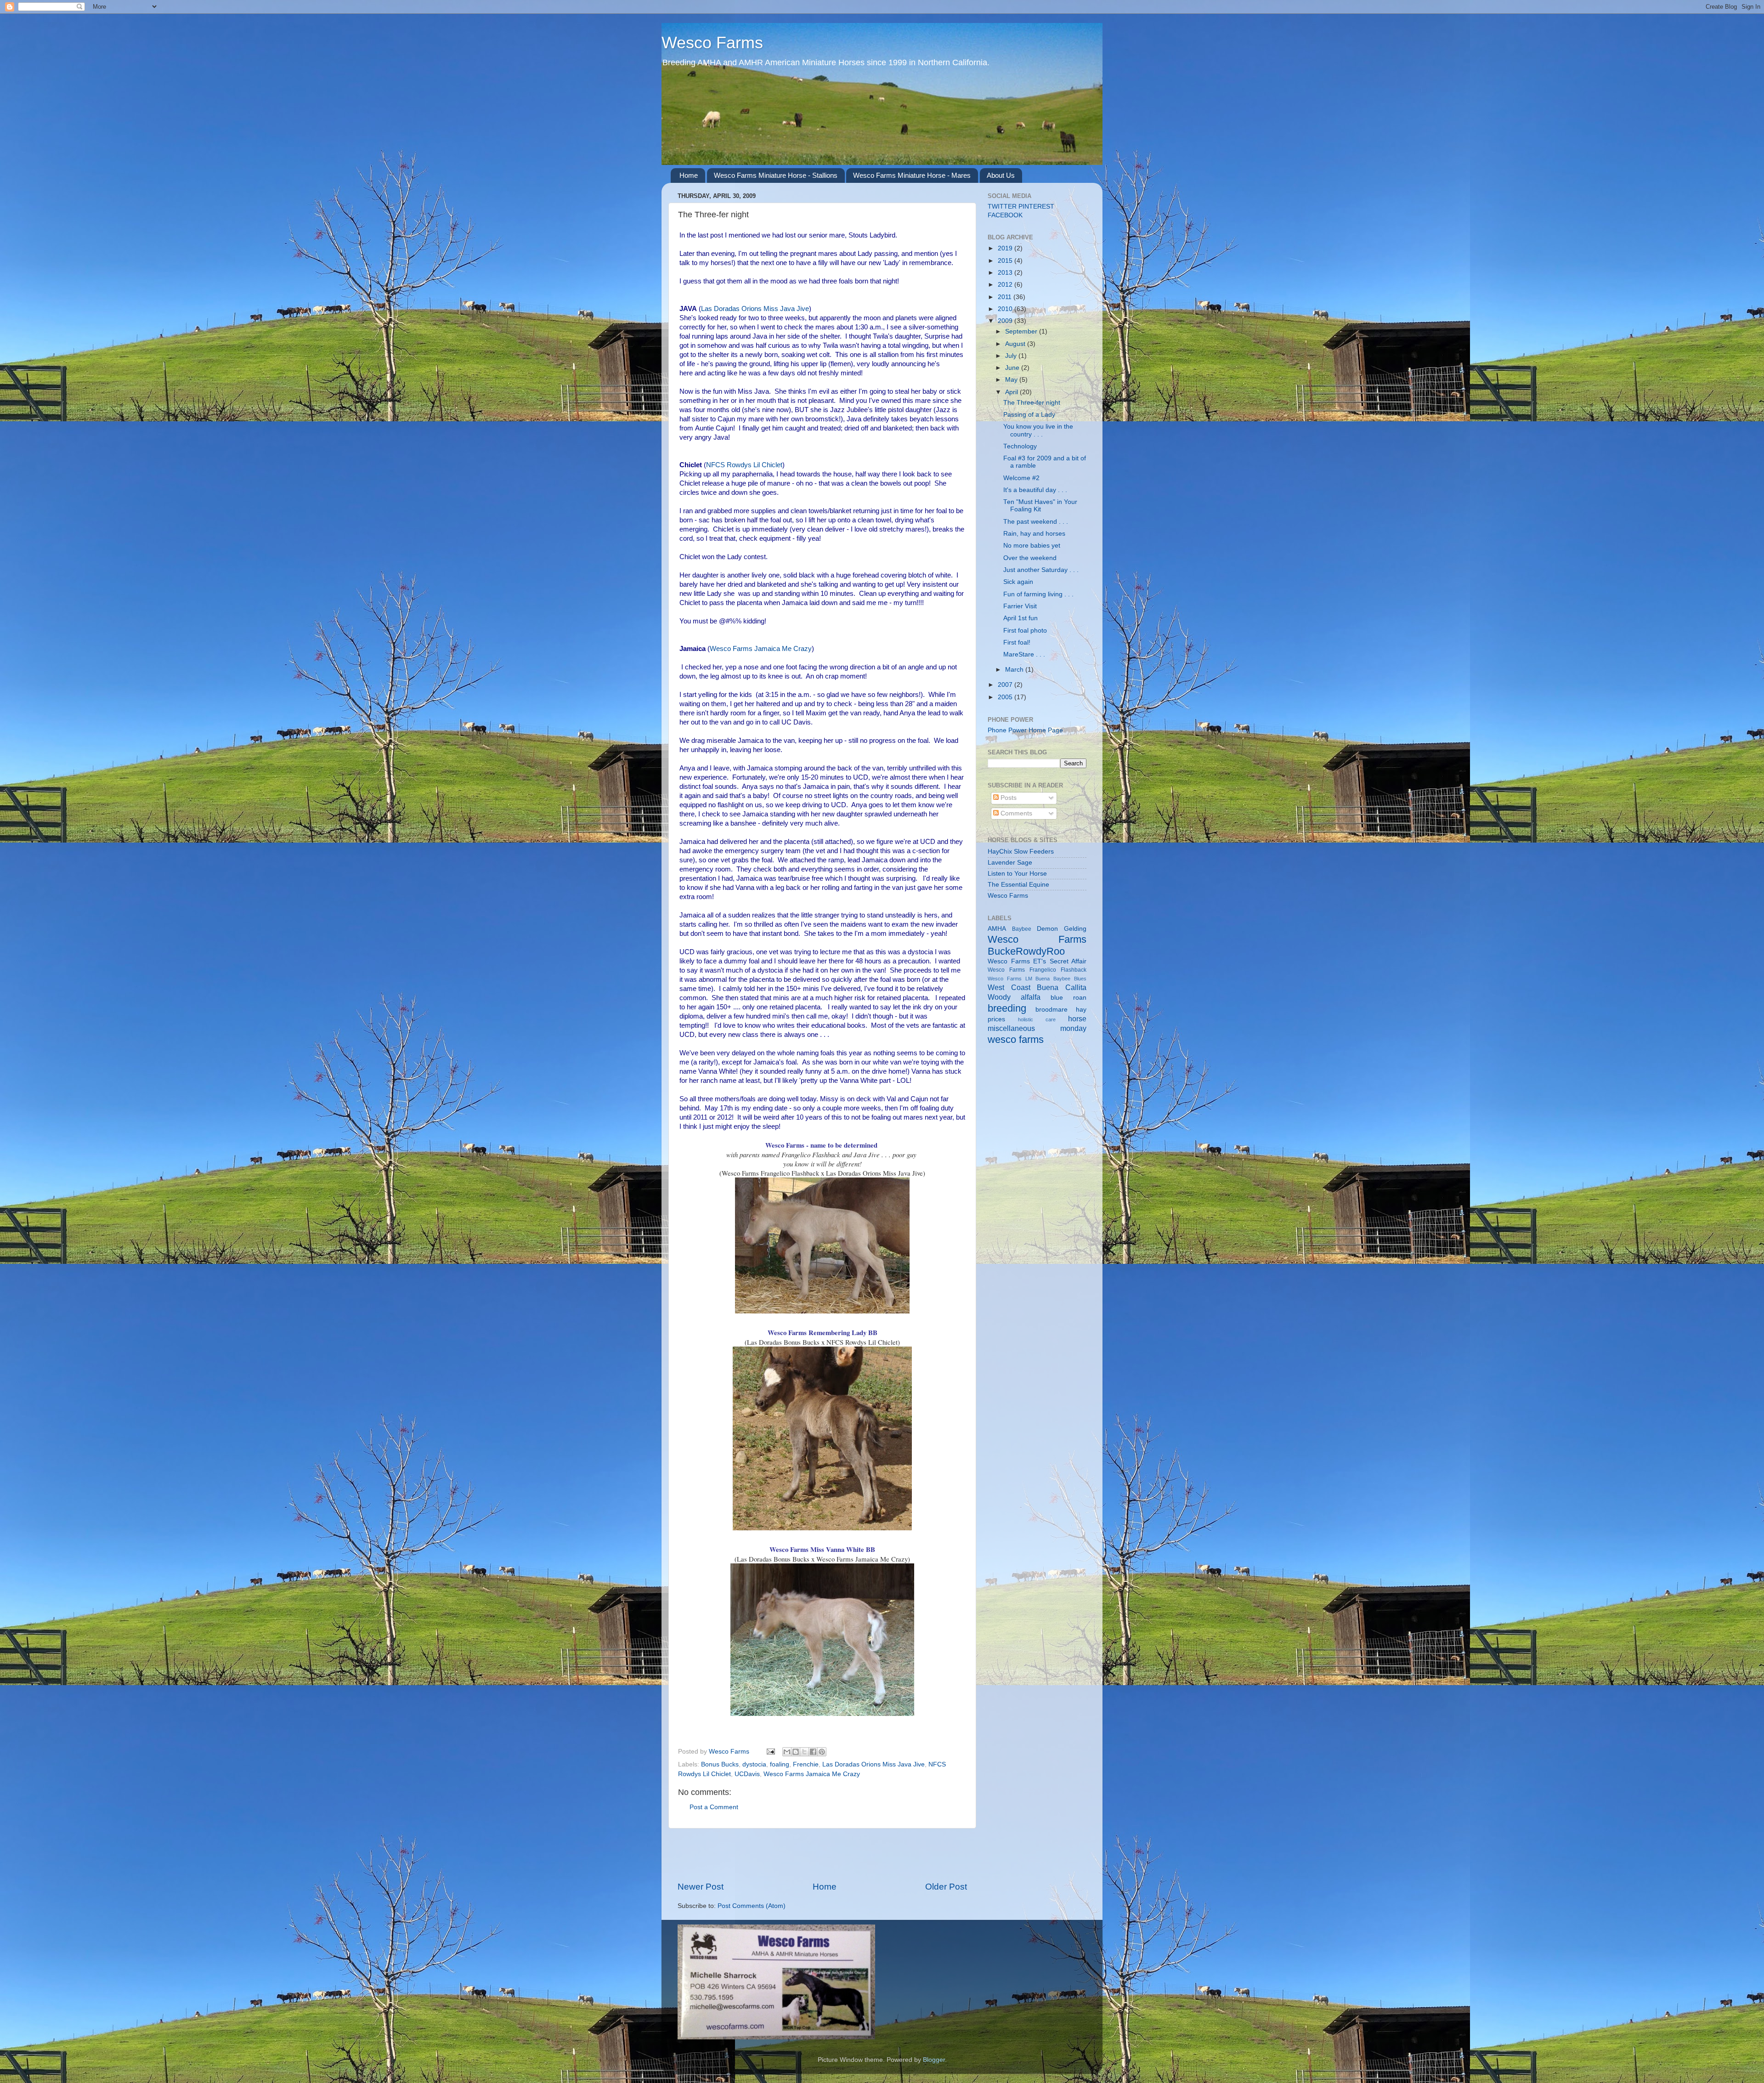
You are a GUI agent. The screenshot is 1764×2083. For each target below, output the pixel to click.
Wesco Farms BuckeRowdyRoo (1037, 945)
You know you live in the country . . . (1038, 430)
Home (689, 175)
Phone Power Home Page (1025, 730)
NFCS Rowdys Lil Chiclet (744, 465)
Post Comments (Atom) (752, 1906)
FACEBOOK (1005, 215)
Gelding (1075, 929)
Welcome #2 (1021, 478)
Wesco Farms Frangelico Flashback (1037, 970)
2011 (1006, 297)
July (1012, 356)
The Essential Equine (1018, 885)
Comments (1015, 813)
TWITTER (1002, 207)
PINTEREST (1036, 207)
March (1015, 670)
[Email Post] (770, 1752)
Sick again (1018, 582)
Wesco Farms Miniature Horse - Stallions (776, 175)
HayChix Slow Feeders (1021, 852)
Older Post (946, 1887)
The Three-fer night (1032, 403)
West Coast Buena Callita (1037, 987)
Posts (1008, 798)
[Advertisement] (822, 1855)
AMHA (997, 929)
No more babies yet (1032, 546)
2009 (1006, 321)
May (1012, 380)
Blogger (934, 2060)
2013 (1006, 273)
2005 (1006, 697)
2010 (1006, 309)
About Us (1001, 175)
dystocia (754, 1764)
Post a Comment (714, 1807)
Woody (999, 997)
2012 (1006, 285)
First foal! (1017, 642)
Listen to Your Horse (1017, 874)
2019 (1006, 248)
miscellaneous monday (1037, 1028)
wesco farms (1016, 1039)
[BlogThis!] (796, 1752)
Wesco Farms (712, 42)
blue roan (1069, 998)
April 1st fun (1021, 618)
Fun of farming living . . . (1038, 594)
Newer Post (701, 1887)
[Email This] (787, 1752)
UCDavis (747, 1774)
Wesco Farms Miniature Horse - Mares (912, 175)
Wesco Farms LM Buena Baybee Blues (1037, 979)
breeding (1007, 1008)
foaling (780, 1764)
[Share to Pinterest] (822, 1752)
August (1016, 344)
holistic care (1037, 1019)
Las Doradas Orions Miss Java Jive (755, 309)
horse (1077, 1019)
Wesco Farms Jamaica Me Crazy (761, 649)
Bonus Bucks (720, 1764)
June (1013, 368)
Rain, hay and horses (1034, 534)
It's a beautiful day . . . (1035, 490)
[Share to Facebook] (813, 1752)
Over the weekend (1030, 558)
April (1012, 392)
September (1022, 331)
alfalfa (1031, 997)
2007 (1006, 685)
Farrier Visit (1020, 606)
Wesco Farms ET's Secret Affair (1037, 961)
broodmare (1052, 1010)
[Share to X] (804, 1752)
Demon (1047, 929)
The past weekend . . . (1036, 522)
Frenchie (806, 1764)
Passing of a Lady (1029, 415)
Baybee (1022, 929)
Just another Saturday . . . (1041, 570)
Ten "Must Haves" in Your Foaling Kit (1040, 506)
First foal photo (1025, 631)
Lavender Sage (1010, 863)
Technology (1020, 446)
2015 (1006, 261)
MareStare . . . (1024, 654)
